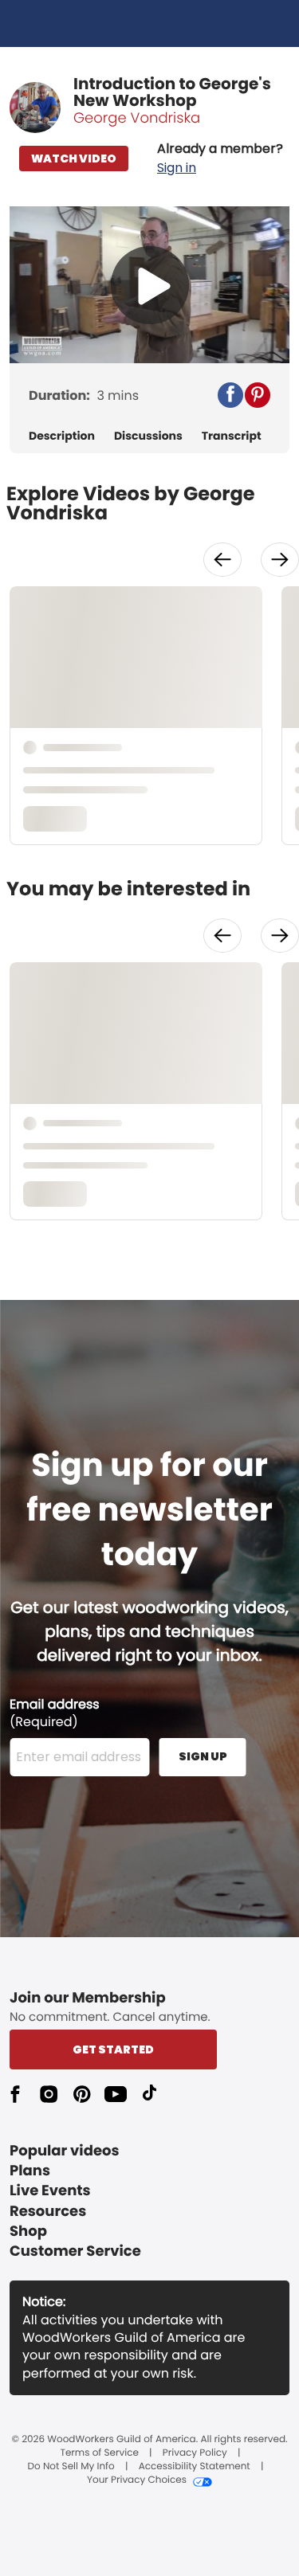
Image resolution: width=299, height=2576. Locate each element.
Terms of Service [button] (99, 2453)
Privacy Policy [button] (195, 2453)
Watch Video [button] (74, 159)
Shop (28, 2231)
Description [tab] (62, 436)
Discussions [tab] (148, 436)
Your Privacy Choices (137, 2480)
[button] (220, 159)
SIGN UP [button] (203, 1756)
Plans (30, 2171)
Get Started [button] (113, 2049)
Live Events (50, 2191)
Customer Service (75, 2251)
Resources (48, 2212)
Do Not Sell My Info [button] (71, 2467)
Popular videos (65, 2151)
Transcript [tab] (232, 436)
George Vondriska (137, 118)
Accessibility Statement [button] (195, 2467)
